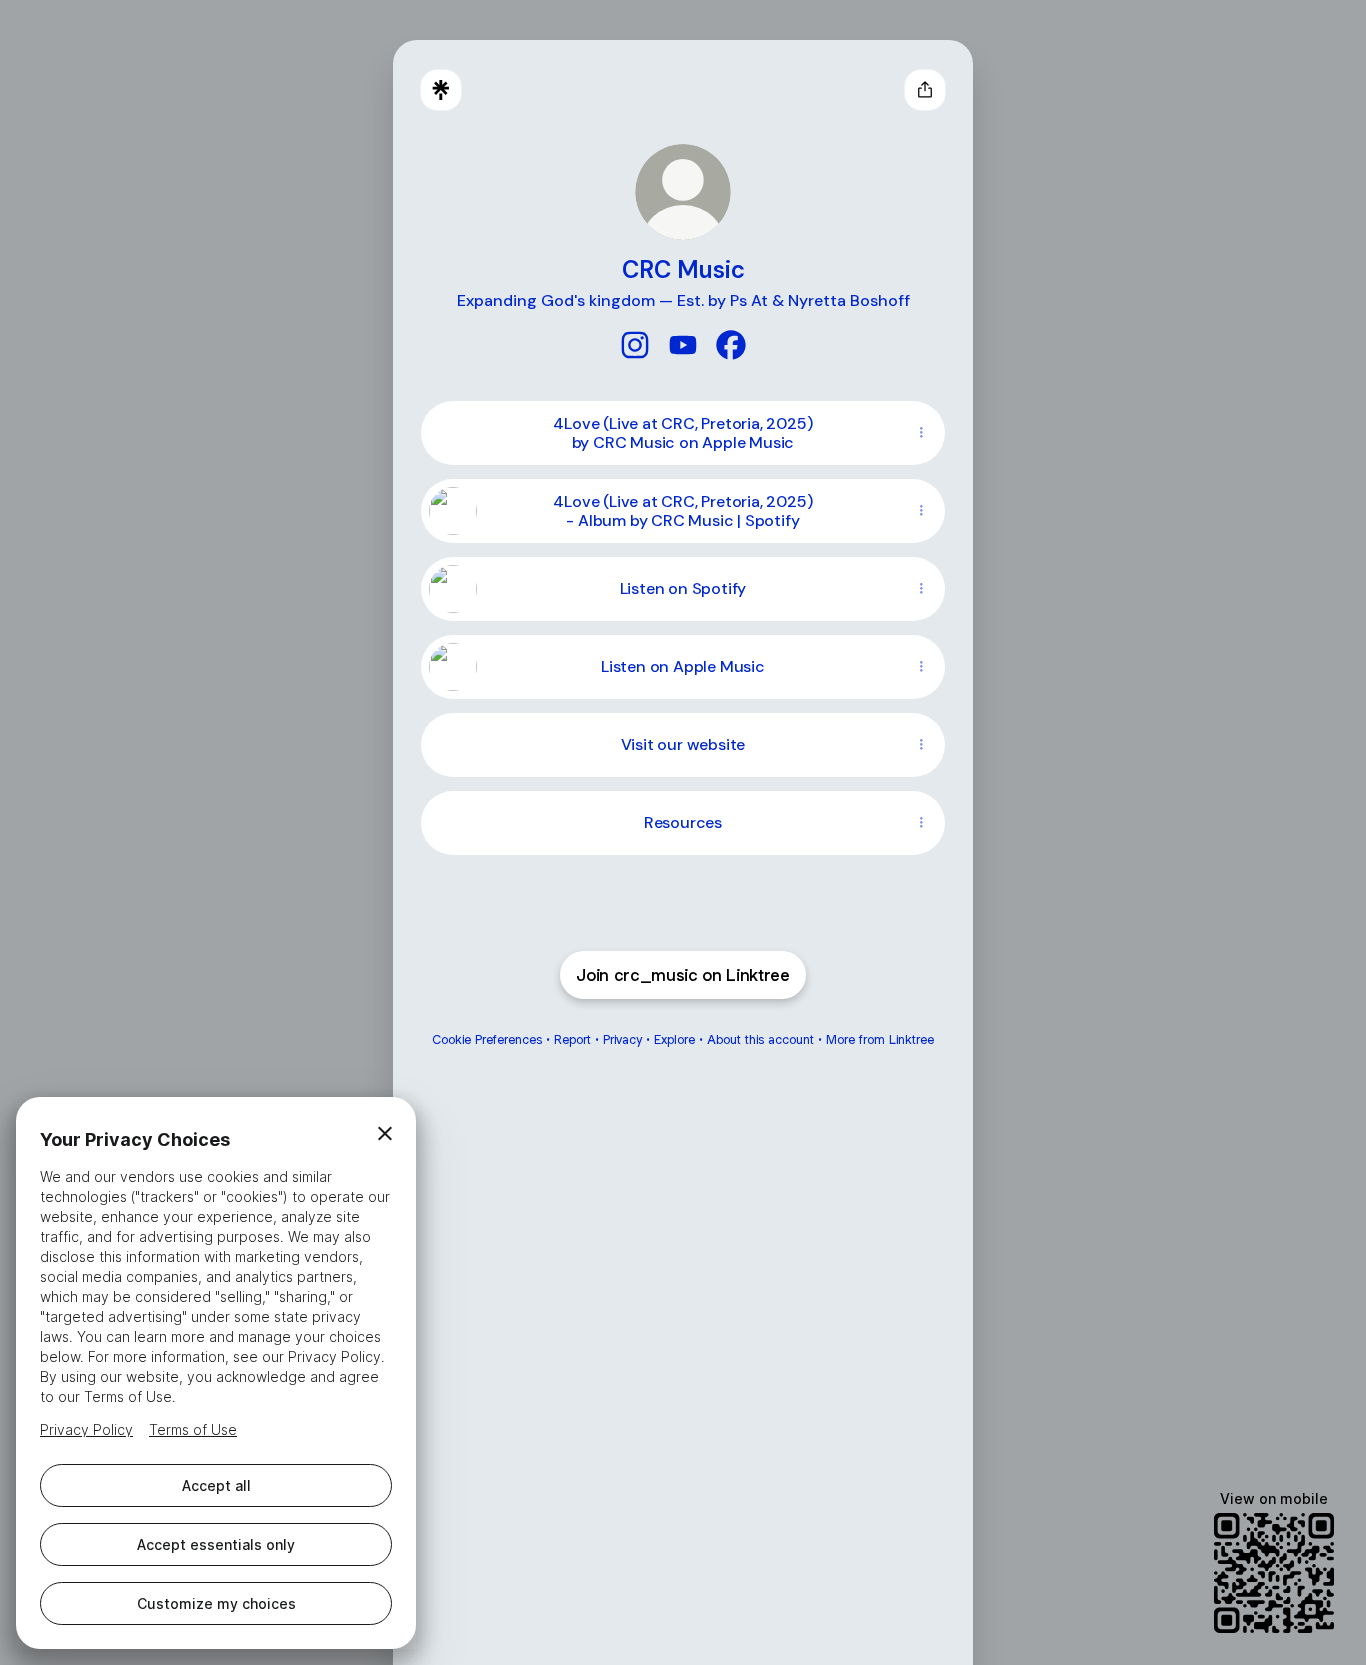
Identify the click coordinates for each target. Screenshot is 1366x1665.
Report (572, 1039)
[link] (635, 345)
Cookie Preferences (487, 1039)
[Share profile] (925, 90)
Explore (674, 1039)
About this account (760, 1039)
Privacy (622, 1039)
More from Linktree (880, 1039)
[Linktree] (441, 90)
